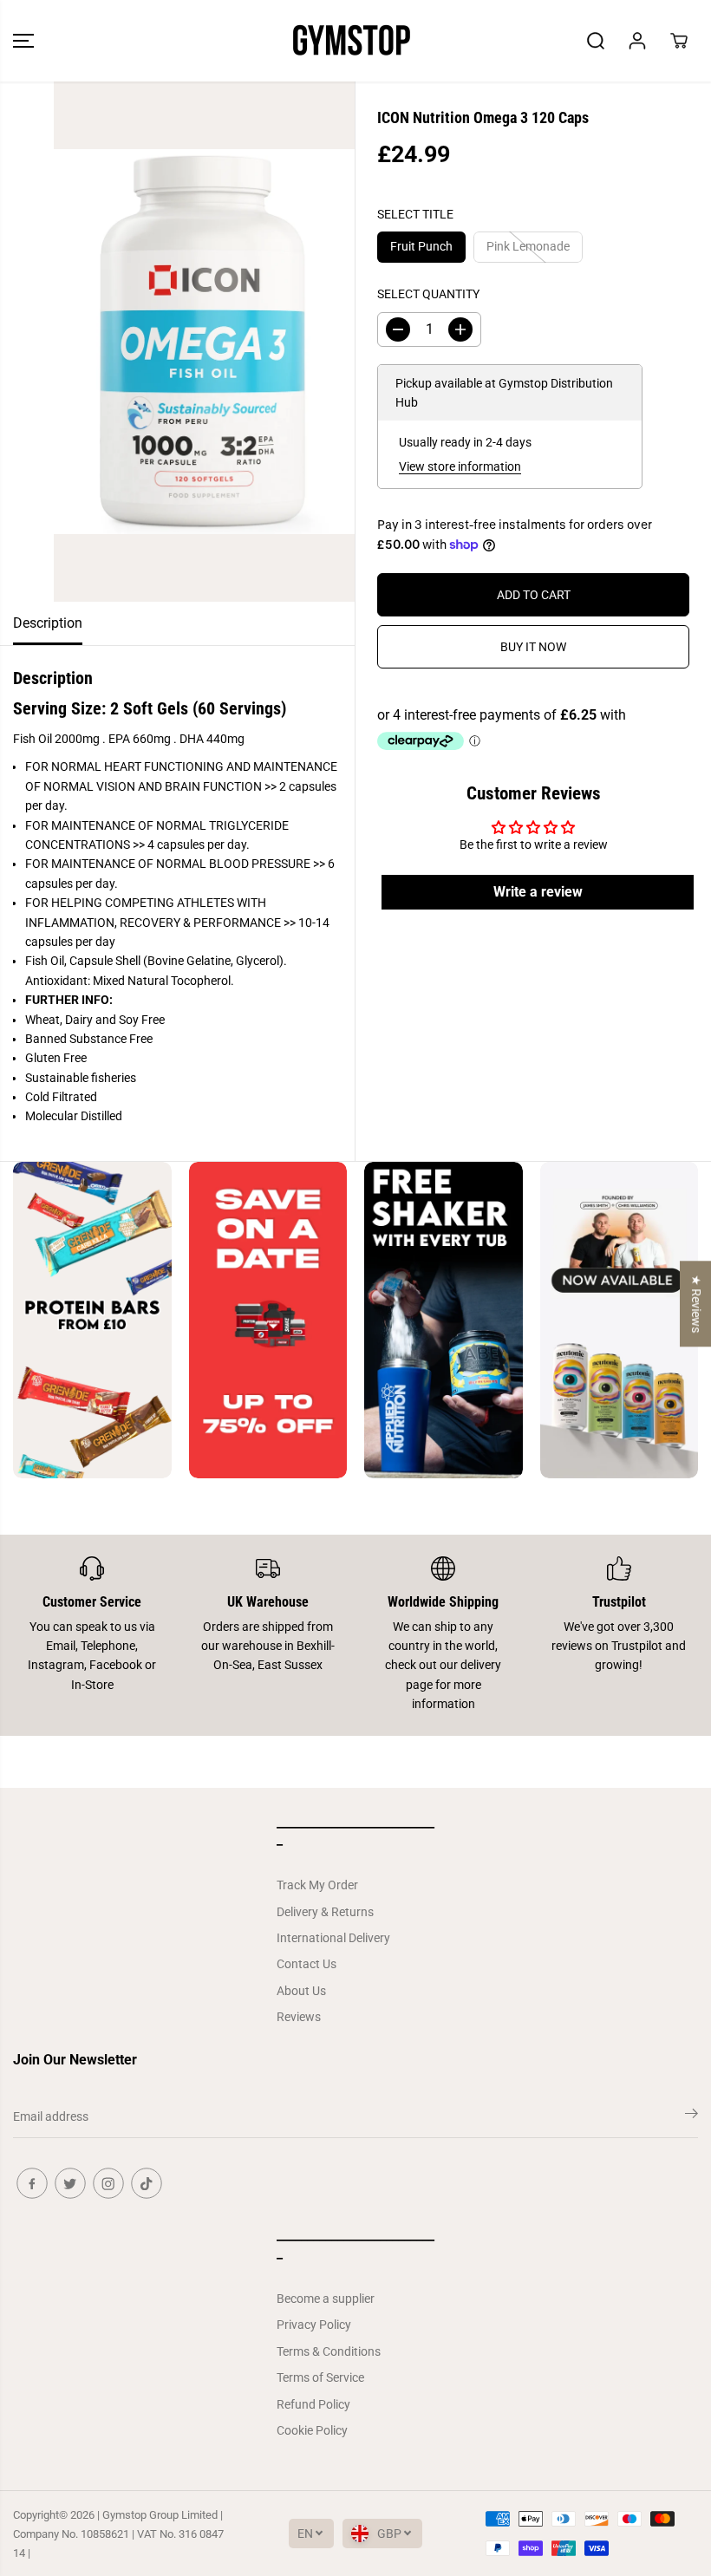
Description (48, 623)
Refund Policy (313, 2404)
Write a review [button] (538, 892)
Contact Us (307, 1964)
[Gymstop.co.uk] (351, 41)
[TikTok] (147, 2183)
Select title (415, 214)
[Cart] (679, 41)
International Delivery (333, 1938)
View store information (460, 466)
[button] (23, 41)
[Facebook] (32, 2183)
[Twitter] (70, 2183)
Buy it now (533, 647)
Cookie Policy (312, 2430)
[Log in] (637, 41)
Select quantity (428, 294)
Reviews (299, 2017)
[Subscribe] (691, 2116)
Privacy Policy (314, 2325)
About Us (301, 1991)
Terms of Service (320, 2377)
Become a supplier (326, 2299)
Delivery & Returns (325, 1912)
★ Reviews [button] (696, 1304)
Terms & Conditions (329, 2351)
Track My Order (317, 1885)
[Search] (596, 41)
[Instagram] (108, 2183)
